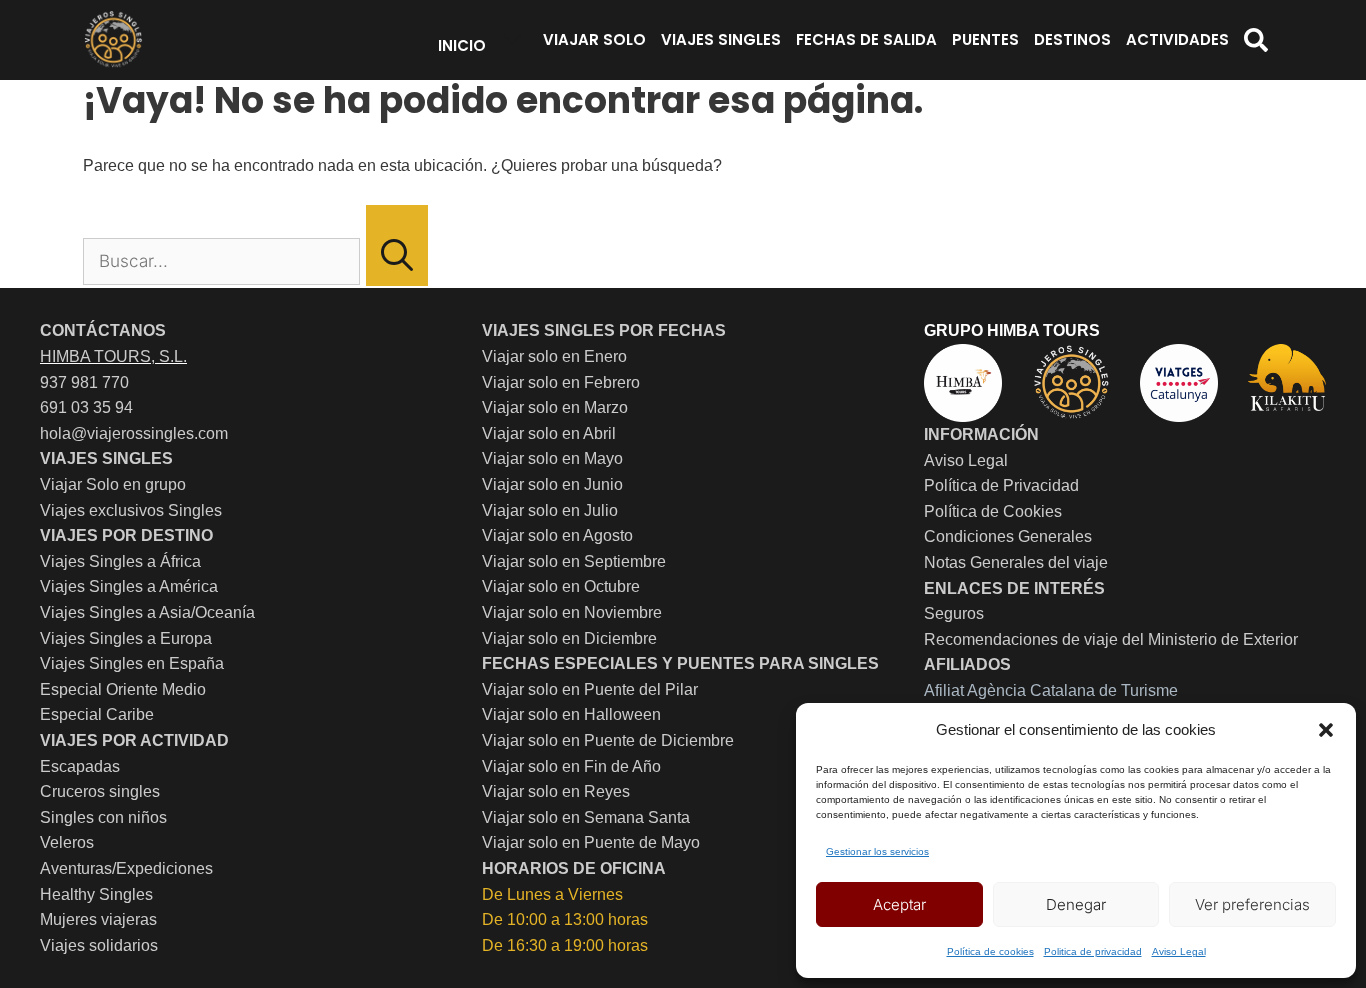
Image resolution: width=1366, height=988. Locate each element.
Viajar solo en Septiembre (574, 561)
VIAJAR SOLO (594, 39)
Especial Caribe (97, 714)
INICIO (462, 45)
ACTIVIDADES (1177, 39)
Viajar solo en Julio (550, 510)
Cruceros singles (100, 791)
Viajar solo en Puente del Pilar (590, 689)
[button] (1326, 730)
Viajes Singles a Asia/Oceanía (147, 612)
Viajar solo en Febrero (561, 382)
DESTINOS (1072, 39)
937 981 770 (84, 382)
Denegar (1076, 904)
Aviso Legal (1179, 951)
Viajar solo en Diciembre (569, 638)
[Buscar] (397, 246)
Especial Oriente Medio (123, 689)
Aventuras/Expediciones (126, 868)
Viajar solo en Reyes (556, 791)
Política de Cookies (993, 511)
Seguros (954, 613)
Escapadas (80, 766)
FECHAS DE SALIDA (866, 39)
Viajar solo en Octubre (561, 586)
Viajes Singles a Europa (126, 638)
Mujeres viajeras (98, 919)
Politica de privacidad (1093, 951)
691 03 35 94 (86, 407)
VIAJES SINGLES (721, 39)
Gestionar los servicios (877, 851)
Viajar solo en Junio (552, 484)
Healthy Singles (96, 894)
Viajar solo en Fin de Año (571, 766)
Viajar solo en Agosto (557, 535)
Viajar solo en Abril (549, 433)
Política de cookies (990, 951)
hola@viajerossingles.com (134, 433)
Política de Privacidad (1001, 485)
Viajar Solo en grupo (113, 484)
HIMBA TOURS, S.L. (113, 356)
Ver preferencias (1252, 904)
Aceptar (899, 904)
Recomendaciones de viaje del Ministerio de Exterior (1111, 639)
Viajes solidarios (99, 945)
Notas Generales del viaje (1016, 562)
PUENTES (985, 39)
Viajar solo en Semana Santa (586, 817)
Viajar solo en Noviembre (572, 612)
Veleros (67, 842)
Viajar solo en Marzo (555, 407)
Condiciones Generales (1008, 536)
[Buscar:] (223, 261)
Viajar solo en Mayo (552, 458)
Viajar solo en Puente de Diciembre (608, 740)
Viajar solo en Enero (554, 356)
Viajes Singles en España (132, 663)
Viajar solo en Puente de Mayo (591, 842)
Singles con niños (103, 817)
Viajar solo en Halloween (571, 714)
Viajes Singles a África (120, 561)
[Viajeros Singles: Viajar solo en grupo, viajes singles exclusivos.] (113, 40)
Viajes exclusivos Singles (131, 510)
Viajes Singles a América (129, 586)
